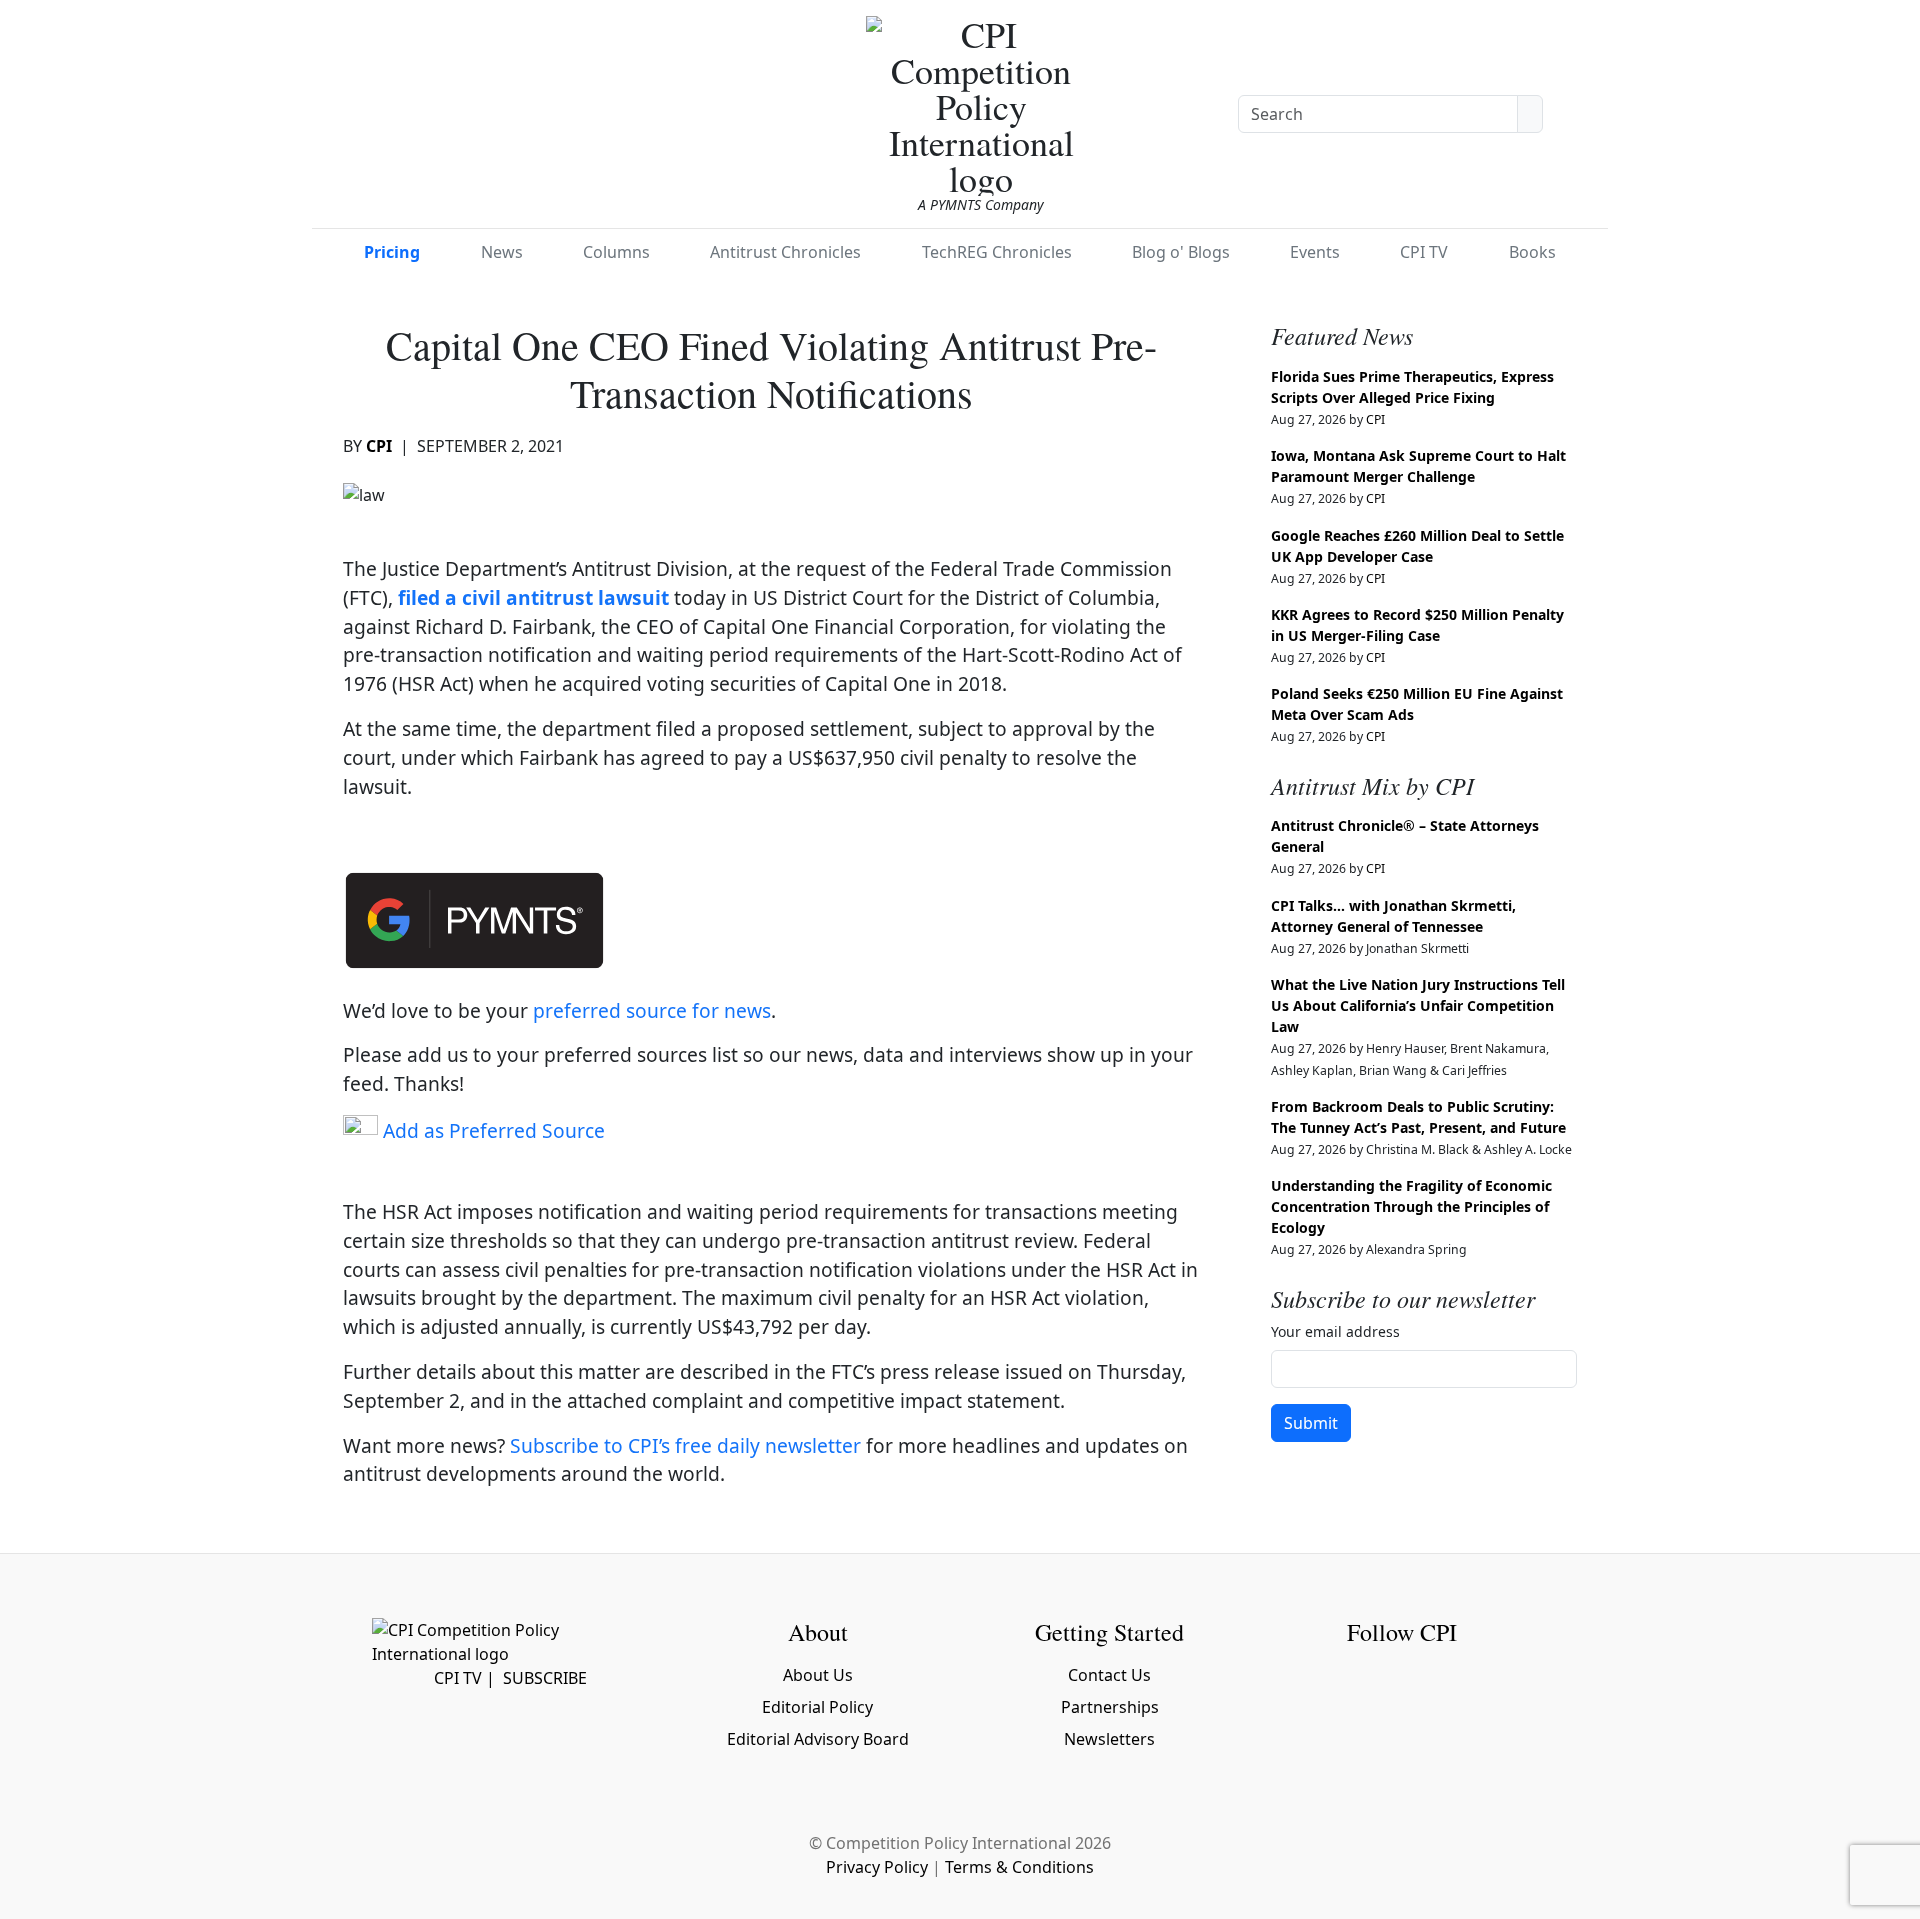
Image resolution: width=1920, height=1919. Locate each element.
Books (1532, 252)
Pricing (392, 252)
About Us (818, 1675)
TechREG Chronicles (997, 252)
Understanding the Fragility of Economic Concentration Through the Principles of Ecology (1411, 1206)
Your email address (1335, 1331)
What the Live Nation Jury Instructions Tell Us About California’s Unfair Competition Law (1418, 1005)
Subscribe (545, 1678)
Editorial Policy (817, 1707)
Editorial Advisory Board (818, 1739)
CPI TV (1424, 252)
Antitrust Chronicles (785, 252)
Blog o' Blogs (1181, 252)
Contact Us (1109, 1675)
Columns (616, 252)
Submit (1311, 1423)
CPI (379, 446)
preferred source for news (652, 1010)
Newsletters (1109, 1739)
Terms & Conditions (1019, 1867)
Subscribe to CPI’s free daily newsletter (685, 1445)
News (502, 252)
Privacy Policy (877, 1867)
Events (1315, 252)
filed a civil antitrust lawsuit (536, 597)
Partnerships (1110, 1707)
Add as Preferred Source (491, 1130)
